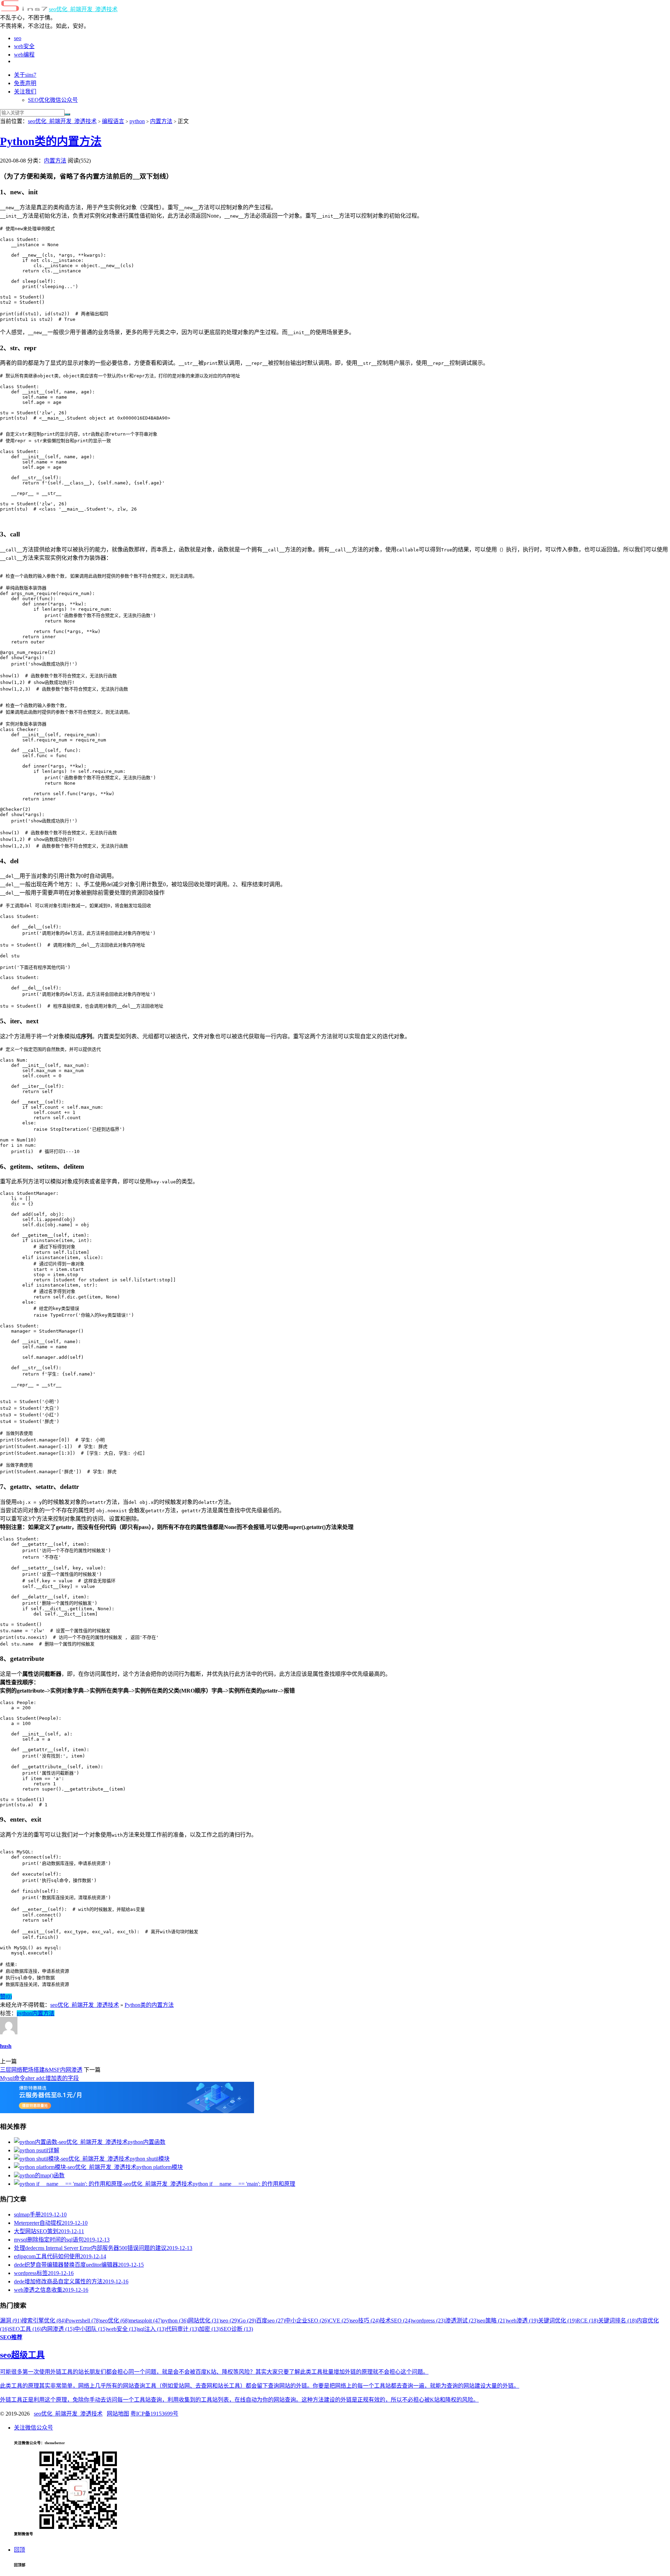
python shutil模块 (150, 2159)
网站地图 (118, 2414)
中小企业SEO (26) (307, 2321)
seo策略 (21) (493, 2321)
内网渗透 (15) (58, 2329)
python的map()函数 (42, 2175)
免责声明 (25, 83)
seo (18, 38)
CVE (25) (340, 2321)
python (137, 121)
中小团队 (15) (91, 2329)
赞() (6, 1997)
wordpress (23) (429, 2321)
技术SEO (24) (396, 2321)
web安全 (24, 46)
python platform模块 (160, 2167)
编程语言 (113, 121)
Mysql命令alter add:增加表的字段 (39, 2078)
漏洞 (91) (11, 2321)
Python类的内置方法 (51, 141)
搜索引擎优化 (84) (44, 2321)
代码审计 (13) (183, 2329)
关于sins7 (25, 75)
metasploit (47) (146, 2321)
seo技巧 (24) (365, 2321)
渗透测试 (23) (462, 2321)
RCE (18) (587, 2321)
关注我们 (25, 92)
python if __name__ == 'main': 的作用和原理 (244, 2184)
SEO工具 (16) (25, 2329)
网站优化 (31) (204, 2321)
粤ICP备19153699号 (154, 2414)
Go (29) (247, 2321)
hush (6, 2046)
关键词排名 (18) (617, 2321)
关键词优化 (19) (557, 2321)
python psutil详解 (39, 2150)
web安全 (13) (123, 2329)
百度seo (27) (271, 2321)
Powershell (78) (83, 2321)
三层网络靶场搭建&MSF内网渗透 (41, 2070)
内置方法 (161, 121)
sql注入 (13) (152, 2329)
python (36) (175, 2321)
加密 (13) (210, 2329)
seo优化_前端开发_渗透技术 (83, 9)
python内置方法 (36, 2013)
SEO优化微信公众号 (53, 100)
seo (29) (230, 2321)
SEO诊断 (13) (237, 2329)
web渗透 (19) (523, 2321)
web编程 (24, 55)
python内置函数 (147, 2142)
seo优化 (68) (115, 2321)
